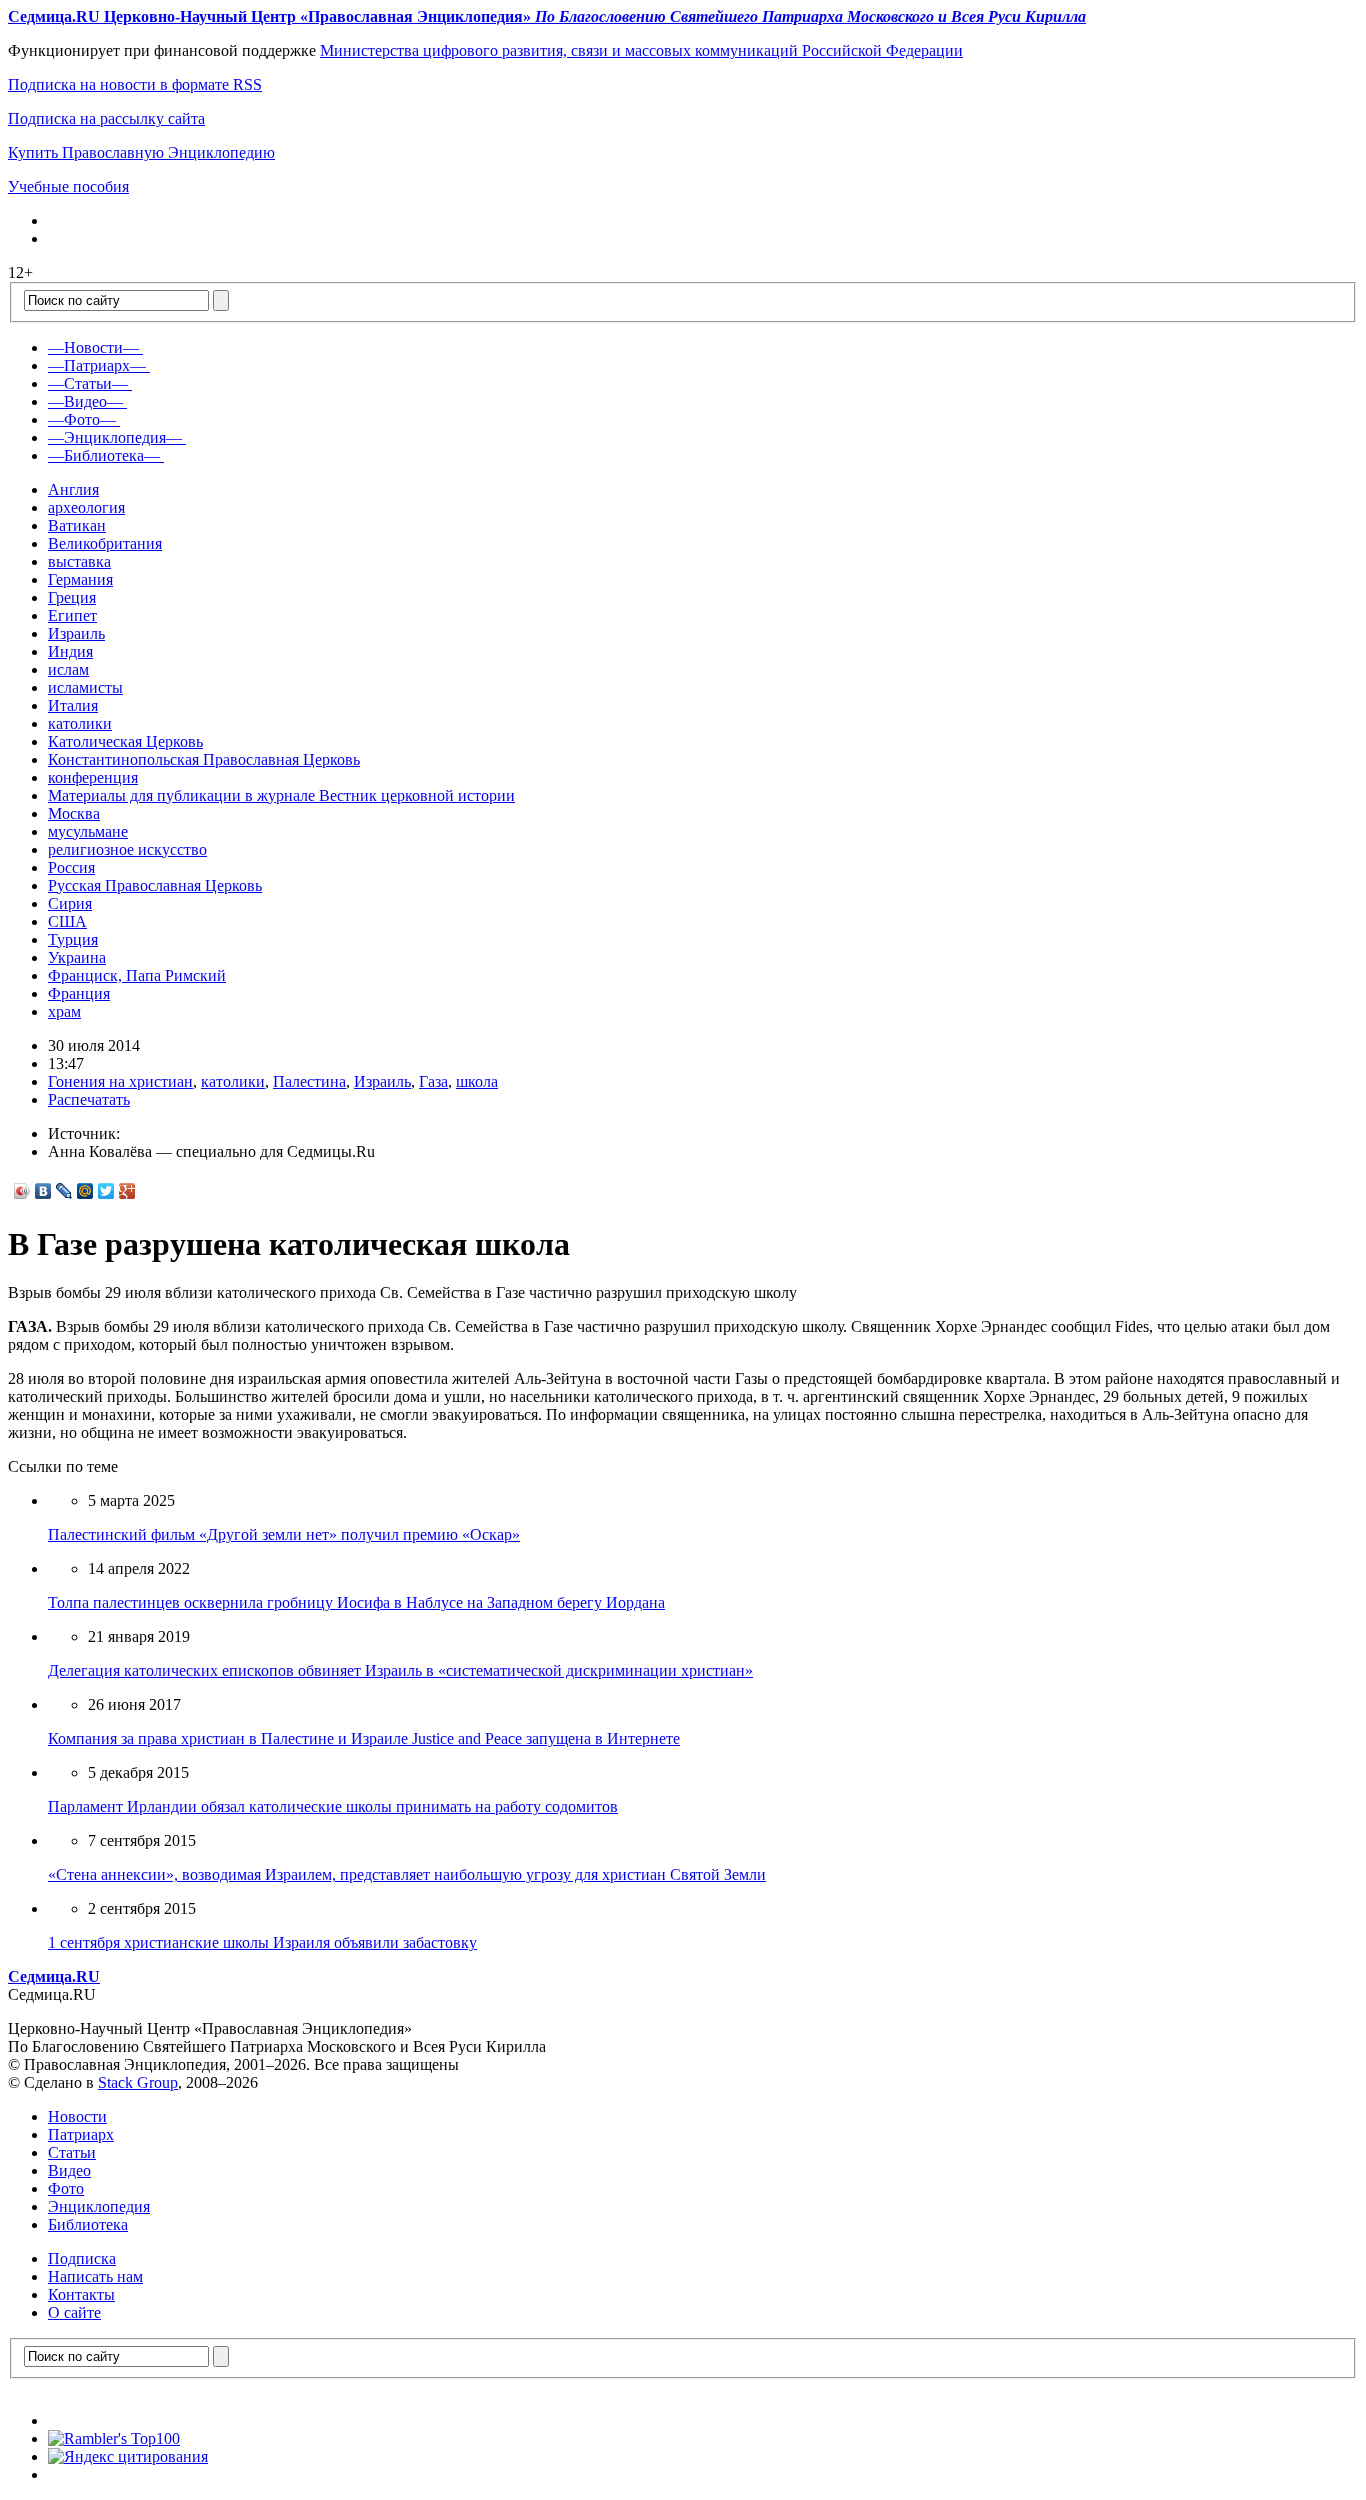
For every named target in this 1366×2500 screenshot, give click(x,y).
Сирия (70, 903)
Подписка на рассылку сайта (106, 118)
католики (80, 723)
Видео (69, 2170)
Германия (80, 579)
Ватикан (77, 525)
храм (64, 1011)
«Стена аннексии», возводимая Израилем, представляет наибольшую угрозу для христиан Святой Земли (407, 1874)
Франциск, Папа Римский (137, 975)
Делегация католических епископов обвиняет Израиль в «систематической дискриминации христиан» (400, 1670)
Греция (72, 597)
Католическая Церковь (125, 741)
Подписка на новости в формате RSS (135, 84)
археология (86, 507)
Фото (66, 2188)
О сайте (74, 2312)
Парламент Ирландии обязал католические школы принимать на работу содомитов (333, 1806)
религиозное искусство (127, 849)
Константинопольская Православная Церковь (204, 759)
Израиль (76, 633)
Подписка (82, 2258)
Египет (72, 615)
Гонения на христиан (120, 1081)
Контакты (81, 2294)
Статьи (72, 2152)
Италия (73, 705)
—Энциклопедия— (115, 437)
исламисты (85, 687)
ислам (68, 669)
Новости (77, 2116)
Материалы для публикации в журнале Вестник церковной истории (281, 795)
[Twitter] (106, 1191)
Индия (70, 651)
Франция (79, 993)
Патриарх (81, 2134)
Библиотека (88, 2224)
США (67, 921)
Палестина (309, 1081)
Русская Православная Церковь (155, 885)
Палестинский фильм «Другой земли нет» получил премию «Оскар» (284, 1534)
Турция (73, 939)
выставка (79, 561)
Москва (74, 813)
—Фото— (82, 419)
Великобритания (105, 543)
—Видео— (85, 401)
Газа (433, 1081)
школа (477, 1081)
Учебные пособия (68, 186)
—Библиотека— (104, 455)
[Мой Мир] (85, 1191)
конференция (93, 777)
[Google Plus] (127, 1191)
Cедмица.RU (54, 1976)
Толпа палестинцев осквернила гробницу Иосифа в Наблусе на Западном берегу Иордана (356, 1602)
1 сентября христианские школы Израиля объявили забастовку (262, 1942)
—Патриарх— (97, 365)
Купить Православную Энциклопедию (141, 152)
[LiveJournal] (64, 1191)
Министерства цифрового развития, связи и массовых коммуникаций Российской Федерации (641, 50)
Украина (77, 957)
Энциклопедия (99, 2206)
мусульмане (88, 831)
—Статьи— (88, 383)
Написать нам (95, 2276)
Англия (73, 489)
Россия (71, 867)
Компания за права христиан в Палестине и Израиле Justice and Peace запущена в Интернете (364, 1738)
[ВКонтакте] (43, 1191)
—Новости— (93, 347)
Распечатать (89, 1099)
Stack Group (138, 2082)
